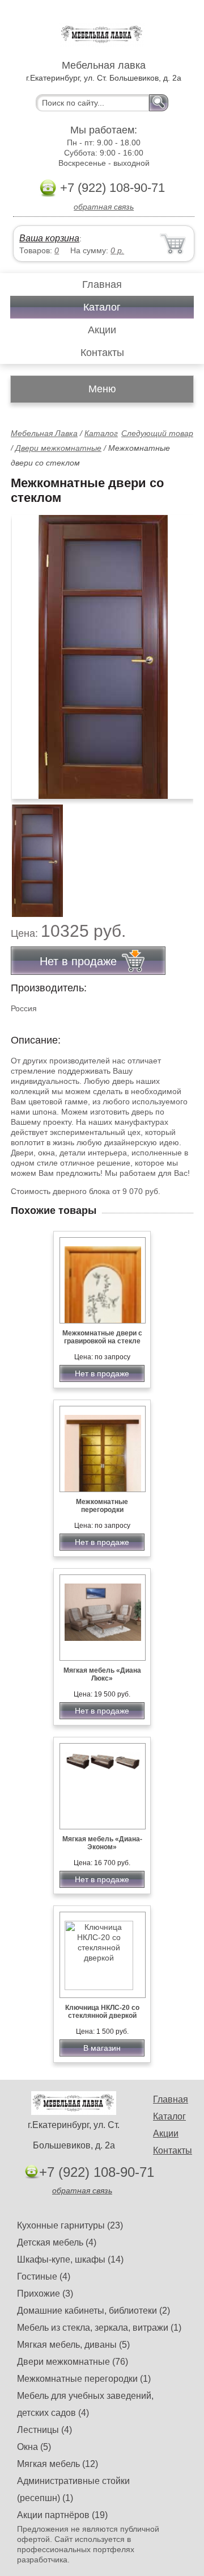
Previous (32, 855)
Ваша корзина (49, 238)
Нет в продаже (102, 1373)
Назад (29, 651)
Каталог (102, 307)
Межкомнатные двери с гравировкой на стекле (102, 1337)
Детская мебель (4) (57, 2242)
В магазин (102, 2048)
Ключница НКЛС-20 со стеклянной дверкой (102, 2012)
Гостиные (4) (44, 2276)
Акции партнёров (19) (62, 2515)
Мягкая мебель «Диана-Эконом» (102, 1843)
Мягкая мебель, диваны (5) (73, 2345)
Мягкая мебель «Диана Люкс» (102, 1674)
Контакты (102, 353)
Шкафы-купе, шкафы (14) (70, 2259)
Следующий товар (157, 433)
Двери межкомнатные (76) (73, 2362)
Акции (102, 330)
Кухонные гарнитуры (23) (70, 2225)
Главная (102, 284)
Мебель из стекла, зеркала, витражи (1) (99, 2328)
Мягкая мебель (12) (58, 2464)
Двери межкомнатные (58, 448)
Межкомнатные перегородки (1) (84, 2379)
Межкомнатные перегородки (102, 1506)
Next (180, 855)
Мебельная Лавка (44, 433)
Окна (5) (34, 2447)
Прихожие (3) (45, 2294)
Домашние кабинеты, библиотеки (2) (93, 2311)
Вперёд (175, 651)
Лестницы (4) (44, 2430)
